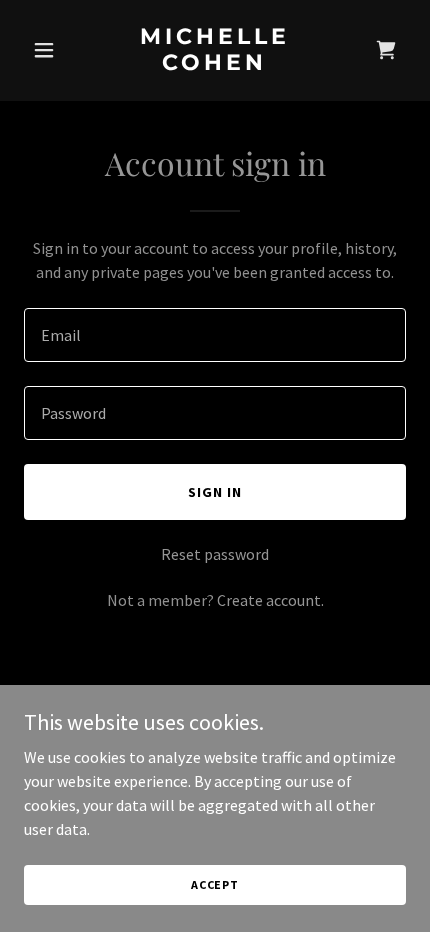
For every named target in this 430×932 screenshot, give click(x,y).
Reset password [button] (215, 554)
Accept (215, 884)
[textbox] (215, 335)
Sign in (215, 492)
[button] (52, 50)
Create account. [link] (270, 600)
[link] (214, 64)
